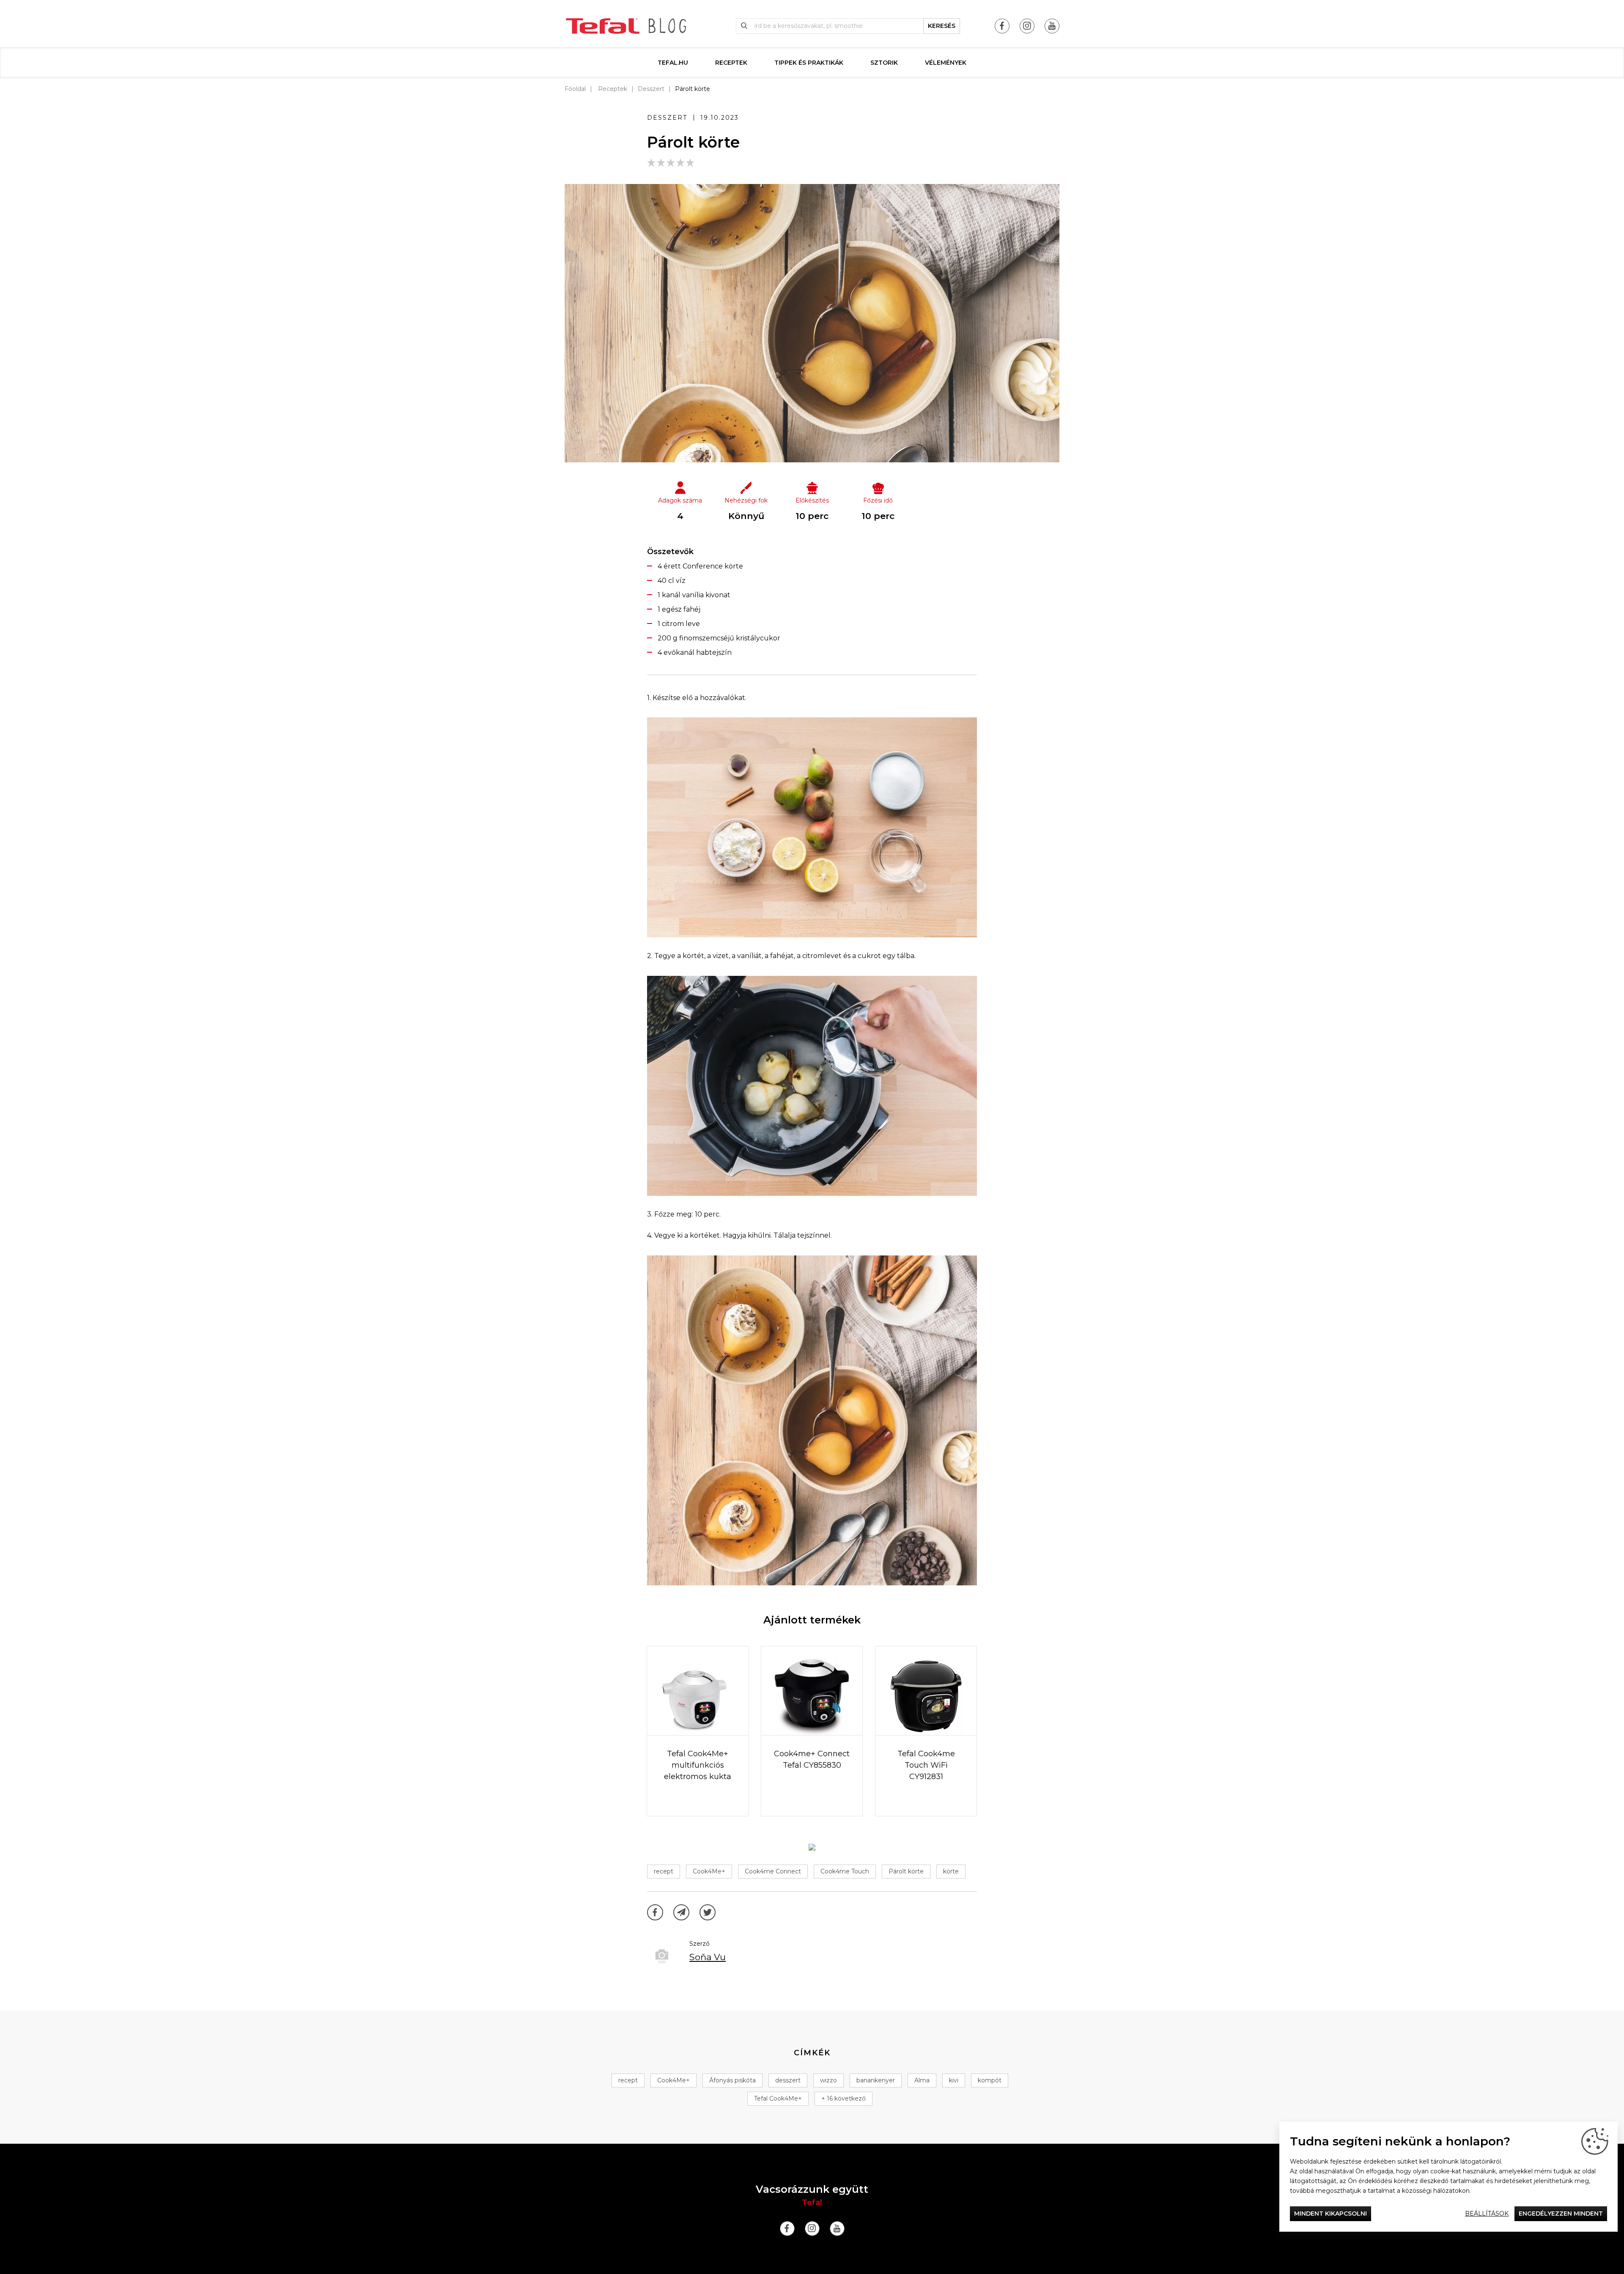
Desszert (651, 89)
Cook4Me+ (709, 1871)
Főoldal (575, 89)
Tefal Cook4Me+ (778, 2098)
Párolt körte (906, 1871)
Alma (922, 2080)
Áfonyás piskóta (732, 2080)
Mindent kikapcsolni (1330, 2214)
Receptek (731, 63)
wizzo (828, 2080)
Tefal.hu (673, 63)
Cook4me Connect (773, 1871)
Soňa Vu (708, 1957)
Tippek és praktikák (809, 63)
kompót (990, 2080)
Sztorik (884, 63)
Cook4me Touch (845, 1871)
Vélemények (946, 63)
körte (951, 1871)
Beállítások (1487, 2214)
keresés (942, 26)
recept (664, 1871)
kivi (954, 2080)
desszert (788, 2080)
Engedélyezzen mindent (1561, 2214)
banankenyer (876, 2080)
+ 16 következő (844, 2098)
